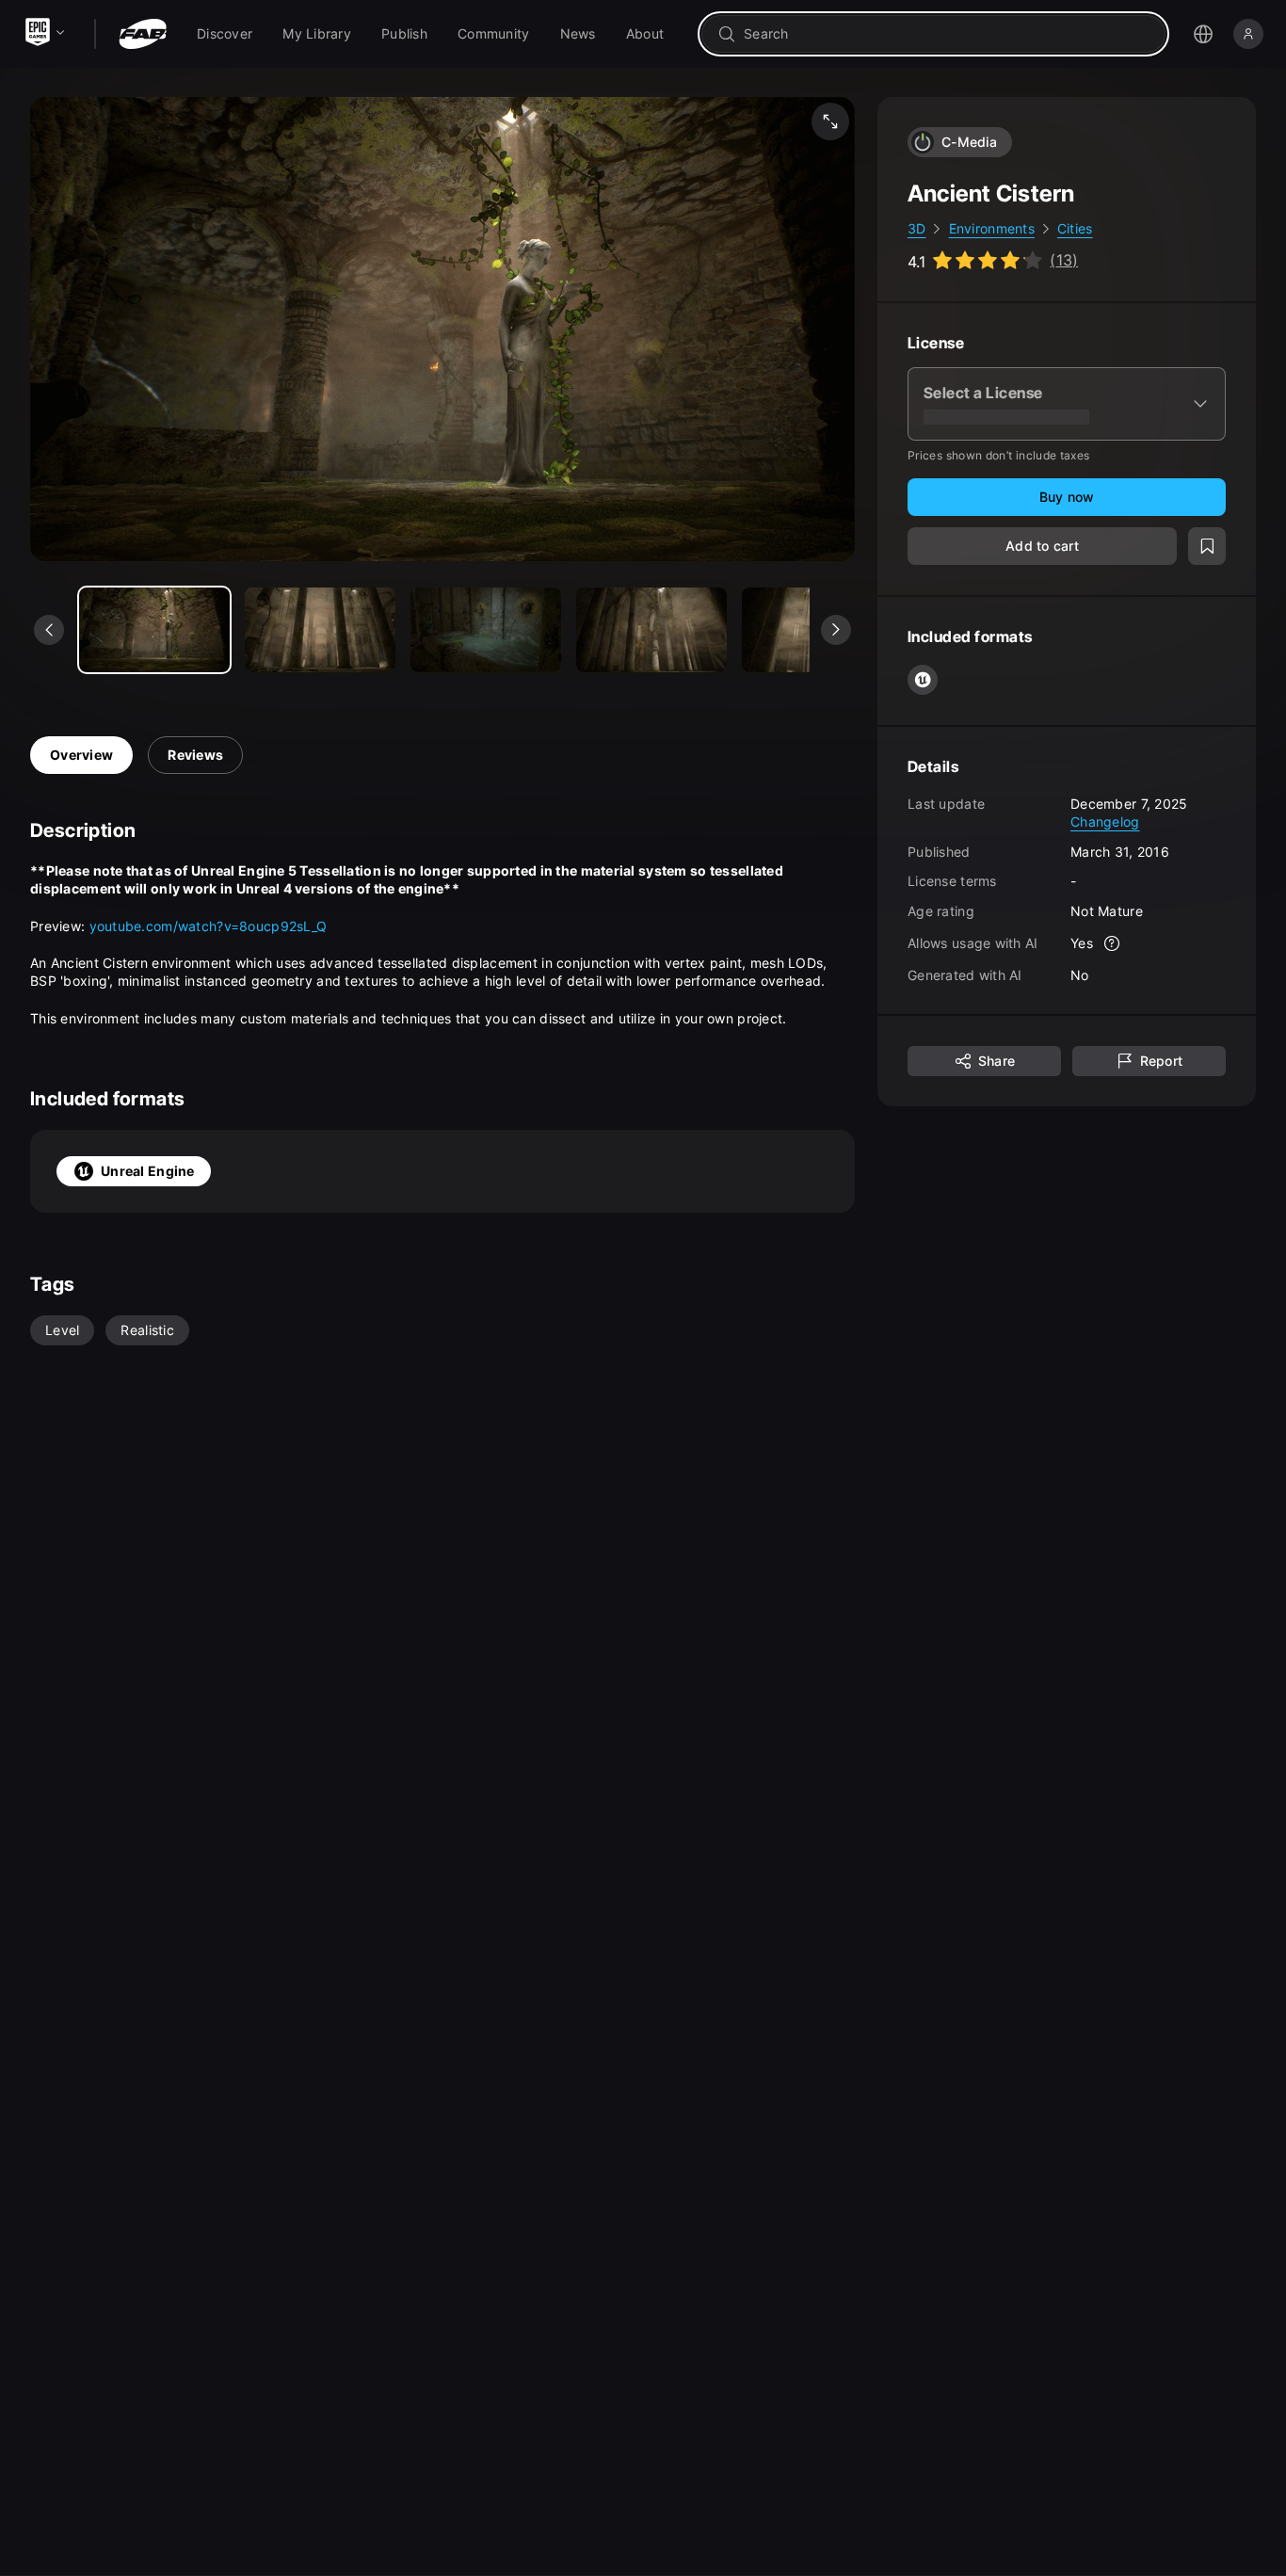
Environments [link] (992, 228)
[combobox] (947, 34)
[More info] (1112, 943)
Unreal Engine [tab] (148, 1171)
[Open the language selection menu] (1203, 34)
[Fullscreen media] (830, 121)
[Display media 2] (486, 630)
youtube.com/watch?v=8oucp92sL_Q (209, 926)
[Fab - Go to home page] (143, 34)
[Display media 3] (651, 630)
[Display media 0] (154, 630)
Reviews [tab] (195, 755)
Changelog (1105, 821)
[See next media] (836, 630)
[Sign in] (1248, 34)
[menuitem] (225, 34)
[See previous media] (49, 630)
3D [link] (917, 228)
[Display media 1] (320, 630)
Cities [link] (1075, 228)
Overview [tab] (81, 755)
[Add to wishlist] (1207, 546)
